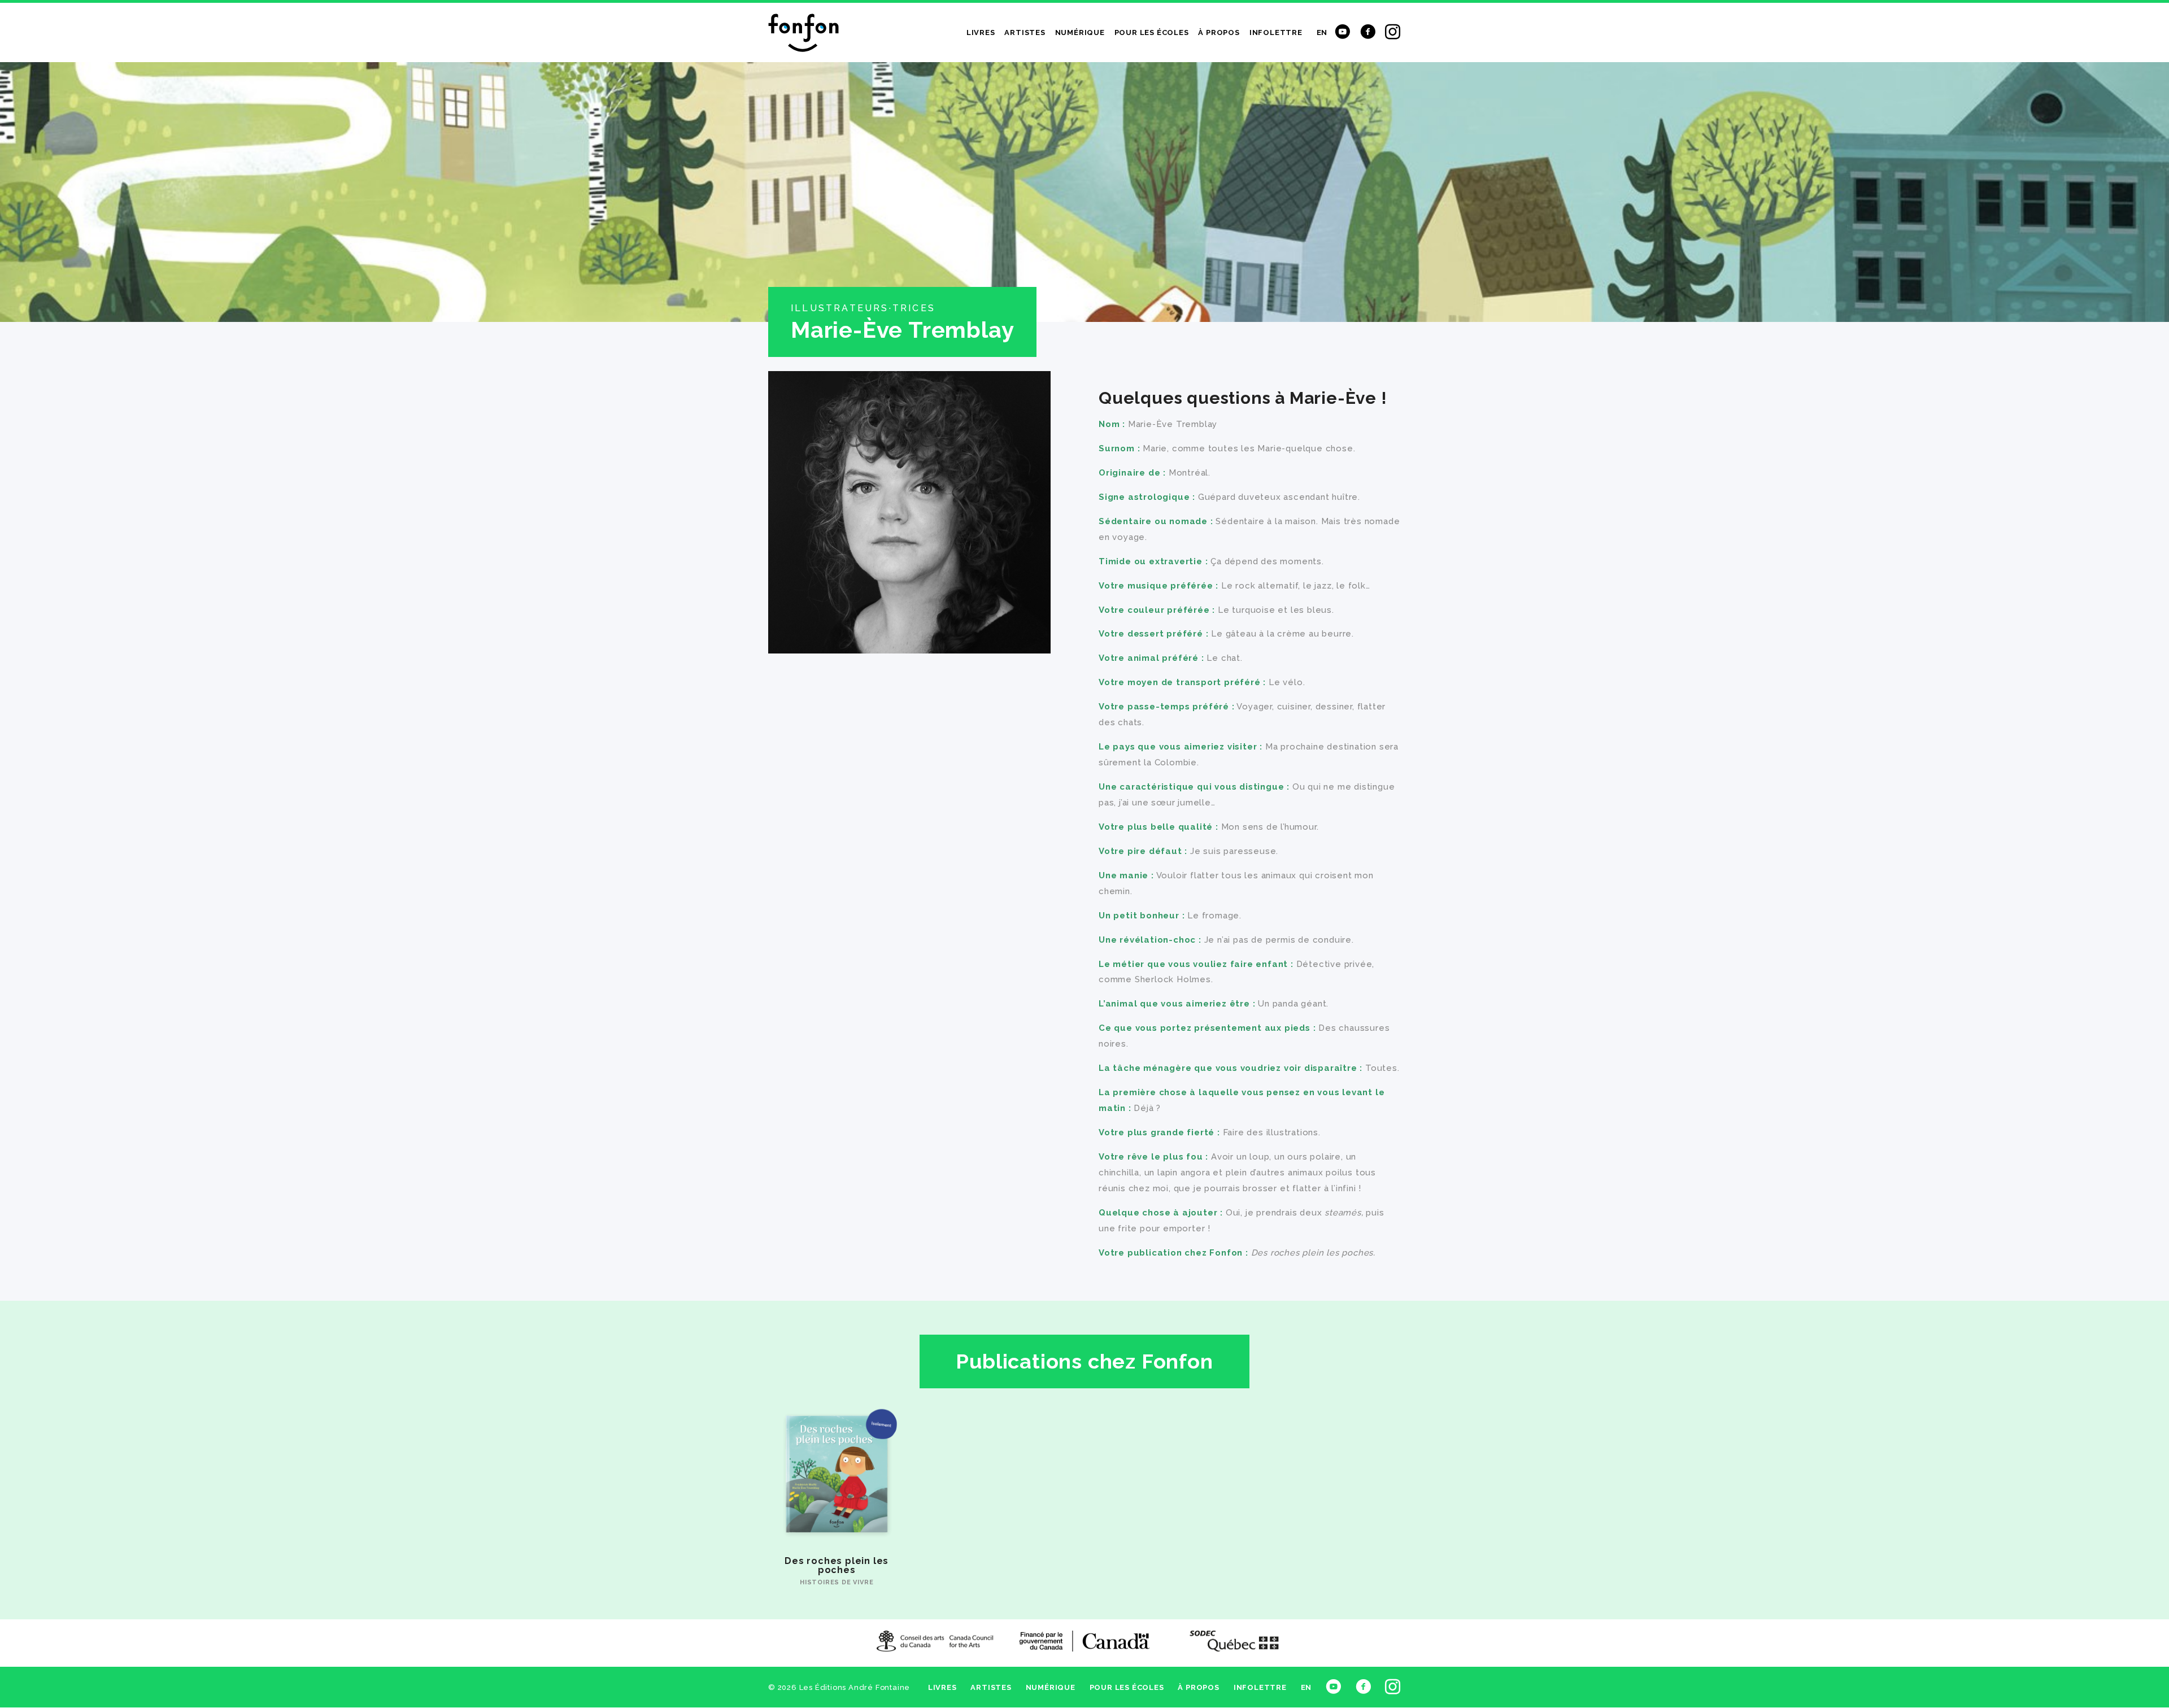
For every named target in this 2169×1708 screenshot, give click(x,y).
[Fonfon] (803, 33)
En (1322, 32)
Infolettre (1276, 32)
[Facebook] (1368, 30)
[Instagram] (1393, 30)
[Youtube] (1343, 30)
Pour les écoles (1152, 32)
